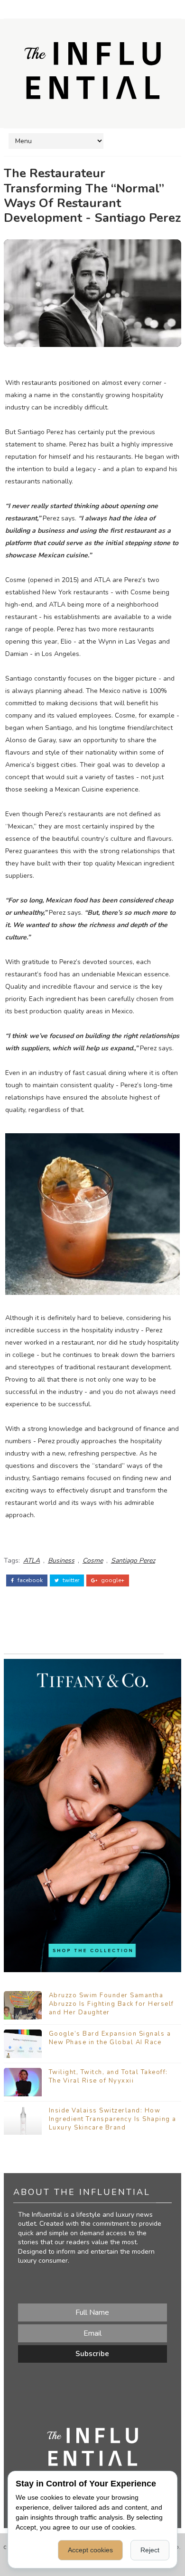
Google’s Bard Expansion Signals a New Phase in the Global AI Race (110, 2038)
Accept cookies (90, 2550)
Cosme (93, 1561)
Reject (150, 2550)
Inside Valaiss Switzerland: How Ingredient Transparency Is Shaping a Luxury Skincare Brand (113, 2119)
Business (61, 1561)
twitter (70, 1580)
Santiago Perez (133, 1561)
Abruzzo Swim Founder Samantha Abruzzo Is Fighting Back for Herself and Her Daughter (111, 2004)
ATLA (32, 1561)
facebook (29, 1580)
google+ (112, 1580)
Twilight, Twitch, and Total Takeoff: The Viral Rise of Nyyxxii (108, 2076)
